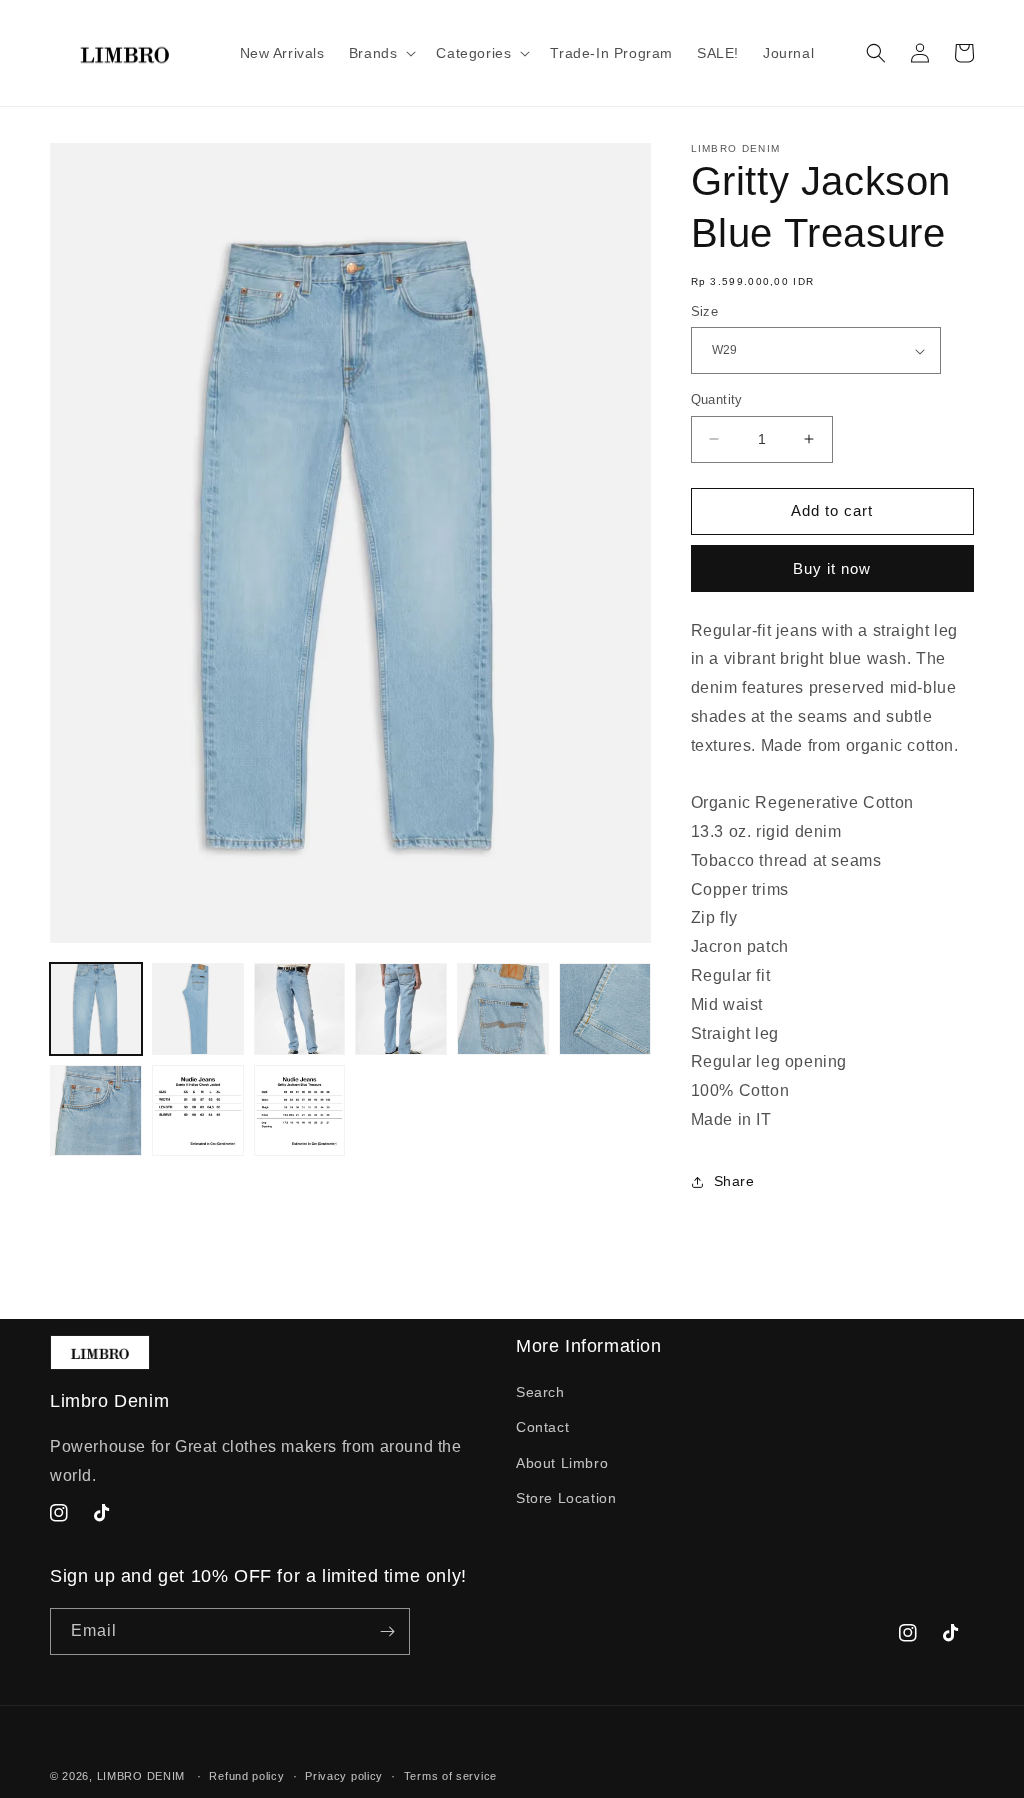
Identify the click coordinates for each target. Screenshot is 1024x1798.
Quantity (717, 399)
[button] (381, 53)
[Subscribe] (387, 1631)
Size (705, 311)
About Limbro (562, 1463)
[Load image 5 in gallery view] (503, 1009)
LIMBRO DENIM (141, 1776)
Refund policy (246, 1776)
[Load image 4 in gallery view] (401, 1009)
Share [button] (734, 1181)
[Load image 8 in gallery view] (198, 1111)
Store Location (566, 1498)
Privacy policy (344, 1776)
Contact (542, 1427)
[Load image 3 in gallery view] (300, 1009)
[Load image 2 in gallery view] (198, 1009)
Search (540, 1392)
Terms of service (450, 1776)
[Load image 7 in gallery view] (96, 1111)
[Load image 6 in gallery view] (605, 1009)
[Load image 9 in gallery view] (300, 1111)
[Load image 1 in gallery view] (96, 1009)
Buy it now (832, 568)
